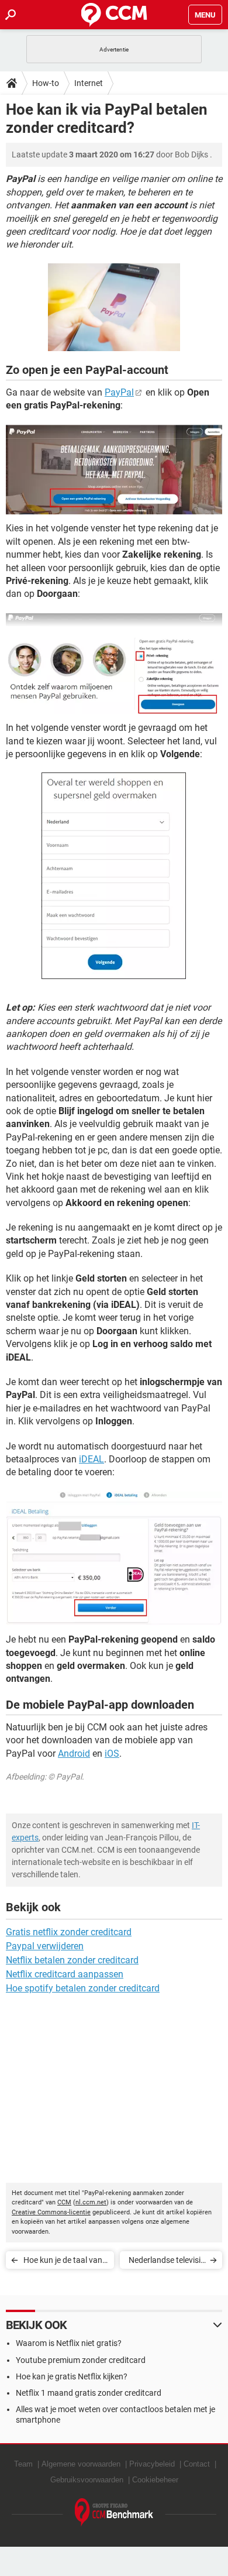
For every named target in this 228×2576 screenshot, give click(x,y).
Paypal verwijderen (45, 1946)
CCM (64, 2202)
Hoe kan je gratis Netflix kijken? (72, 2376)
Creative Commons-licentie (51, 2212)
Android (74, 1754)
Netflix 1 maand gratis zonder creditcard (89, 2393)
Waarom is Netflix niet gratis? (69, 2343)
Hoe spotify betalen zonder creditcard (83, 1988)
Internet (89, 83)
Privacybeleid (152, 2464)
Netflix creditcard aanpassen (65, 1974)
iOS (112, 1754)
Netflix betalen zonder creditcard (72, 1960)
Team (23, 2464)
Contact (197, 2464)
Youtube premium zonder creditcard (81, 2360)
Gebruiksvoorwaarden (87, 2480)
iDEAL (91, 1459)
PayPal (119, 392)
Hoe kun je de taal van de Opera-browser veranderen (63, 2262)
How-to (46, 83)
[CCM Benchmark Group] (114, 2513)
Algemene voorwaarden (81, 2464)
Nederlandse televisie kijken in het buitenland (167, 2262)
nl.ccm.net (91, 2202)
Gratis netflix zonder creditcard (69, 1932)
